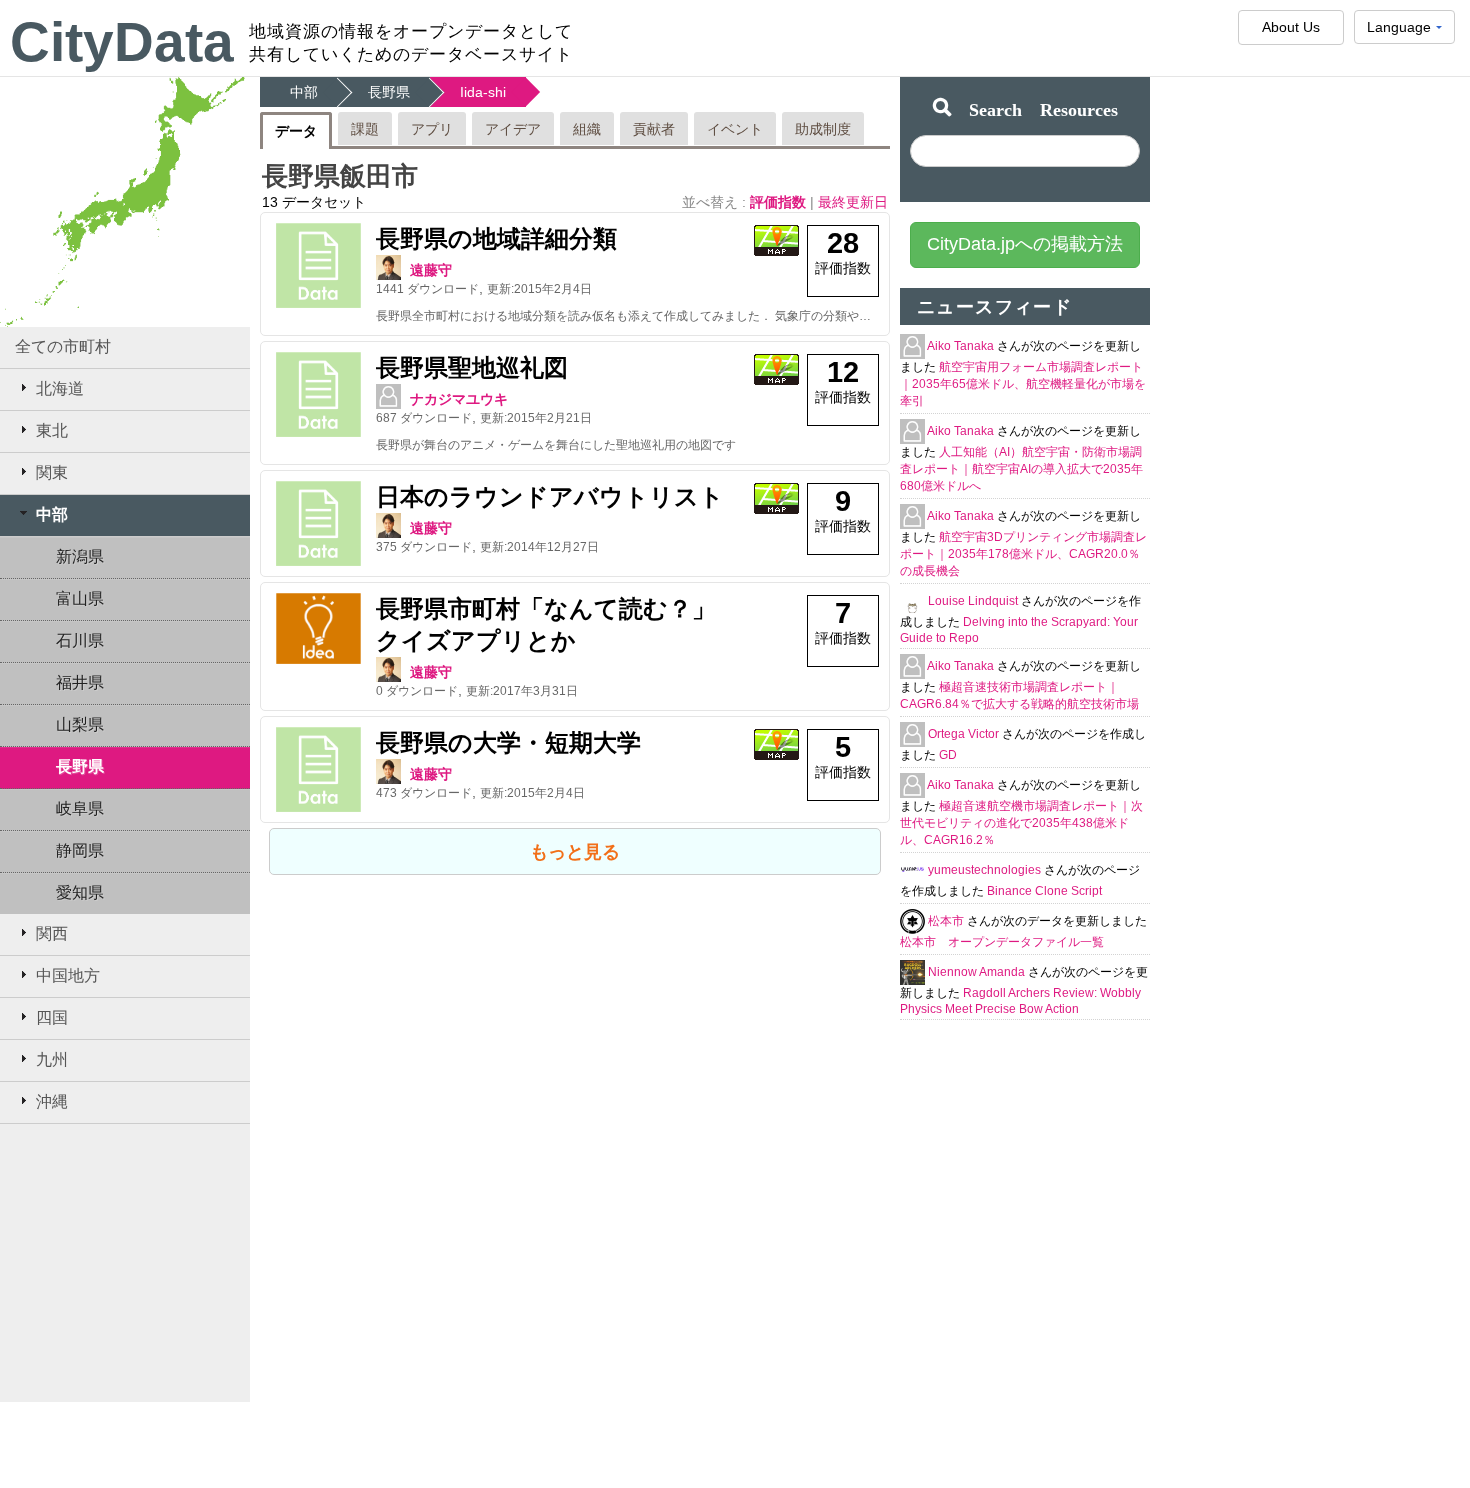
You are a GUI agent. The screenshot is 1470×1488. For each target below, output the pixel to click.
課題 (365, 129)
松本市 (947, 921)
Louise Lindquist (974, 601)
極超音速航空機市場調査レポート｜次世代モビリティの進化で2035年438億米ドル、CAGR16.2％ (1021, 823)
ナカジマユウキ (459, 399)
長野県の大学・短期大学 (508, 742)
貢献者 (654, 129)
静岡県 (80, 850)
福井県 (80, 682)
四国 (52, 1017)
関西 (52, 933)
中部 (52, 514)
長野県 (80, 766)
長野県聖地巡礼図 (472, 367)
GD (948, 755)
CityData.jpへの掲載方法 (1025, 244)
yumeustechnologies (986, 870)
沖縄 (52, 1101)
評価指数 (780, 202)
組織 (587, 129)
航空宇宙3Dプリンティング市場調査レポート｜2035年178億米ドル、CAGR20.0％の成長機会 (1023, 554)
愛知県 (80, 892)
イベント (735, 129)
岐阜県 (80, 808)
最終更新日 (853, 202)
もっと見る (575, 852)
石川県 (80, 640)
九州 (52, 1059)
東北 (52, 430)
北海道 (60, 388)
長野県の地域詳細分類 (496, 238)
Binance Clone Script (1044, 891)
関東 (52, 472)
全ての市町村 (63, 346)
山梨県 (80, 724)
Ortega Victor (965, 734)
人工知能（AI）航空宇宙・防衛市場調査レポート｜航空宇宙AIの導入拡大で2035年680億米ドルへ (1021, 469)
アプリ (432, 129)
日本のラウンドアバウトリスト (550, 496)
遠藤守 (431, 270)
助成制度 (823, 129)
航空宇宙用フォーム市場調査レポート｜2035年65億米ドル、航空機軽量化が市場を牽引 (1023, 384)
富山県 (80, 598)
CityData (122, 42)
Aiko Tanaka (962, 346)
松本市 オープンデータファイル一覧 (1002, 942)
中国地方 (68, 975)
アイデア (513, 129)
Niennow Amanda (978, 972)
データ (296, 131)
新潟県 (80, 556)
